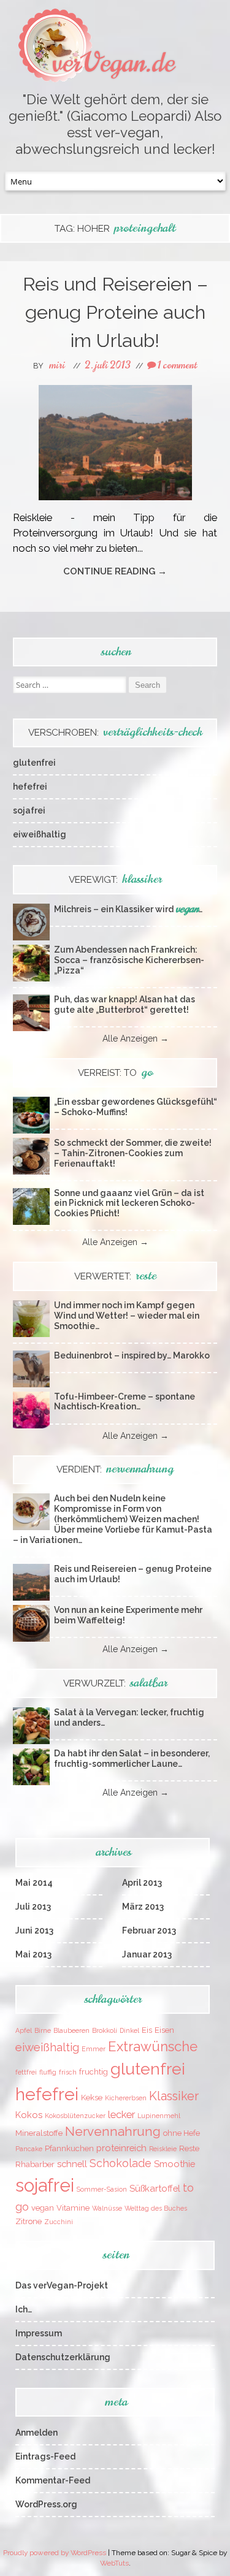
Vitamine (73, 2208)
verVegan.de (113, 63)
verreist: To (115, 1073)
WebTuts (114, 2563)
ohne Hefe (182, 2133)
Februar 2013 (149, 1930)
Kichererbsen (126, 2098)
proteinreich (121, 2148)
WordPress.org (46, 2504)
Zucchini (59, 2222)
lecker (121, 2115)
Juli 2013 (33, 1907)
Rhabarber (35, 2164)
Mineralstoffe (39, 2133)
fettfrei (26, 2072)
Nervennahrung (113, 2132)
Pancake (29, 2149)
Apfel (24, 2030)
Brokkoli (105, 2030)
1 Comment (176, 365)
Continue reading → (115, 571)
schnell (72, 2164)
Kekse (92, 2098)
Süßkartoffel (155, 2188)
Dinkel (129, 2030)
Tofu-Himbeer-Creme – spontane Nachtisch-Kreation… (125, 1402)
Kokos (29, 2115)
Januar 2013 (147, 1954)
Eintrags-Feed (45, 2456)
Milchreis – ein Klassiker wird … (128, 909)
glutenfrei (34, 763)
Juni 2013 (34, 1930)
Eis (147, 2030)
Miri (57, 365)
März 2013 (143, 1907)
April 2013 (142, 1883)
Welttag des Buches (156, 2208)
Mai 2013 (33, 1954)
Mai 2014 (34, 1883)
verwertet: (115, 1276)
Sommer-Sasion (102, 2189)
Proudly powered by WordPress (55, 2553)
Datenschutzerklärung (63, 2357)
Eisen (164, 2030)
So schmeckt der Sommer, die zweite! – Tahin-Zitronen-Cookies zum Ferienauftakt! (133, 1153)
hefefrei (30, 787)
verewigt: (115, 880)
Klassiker (174, 2096)
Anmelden (36, 2433)
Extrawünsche (153, 2046)
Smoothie (174, 2164)
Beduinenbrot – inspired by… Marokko (132, 1355)
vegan (43, 2208)
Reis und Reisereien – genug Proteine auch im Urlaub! (115, 312)
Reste (189, 2148)
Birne (43, 2030)
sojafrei (29, 810)
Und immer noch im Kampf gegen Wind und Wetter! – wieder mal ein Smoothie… (127, 1316)
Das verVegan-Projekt (62, 2285)
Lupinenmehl (159, 2116)
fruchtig (94, 2072)
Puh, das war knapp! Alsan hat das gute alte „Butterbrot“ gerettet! (125, 1004)
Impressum (39, 2333)
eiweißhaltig (40, 834)
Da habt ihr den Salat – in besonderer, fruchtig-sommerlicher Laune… (132, 1759)
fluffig (48, 2072)
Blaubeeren (71, 2030)
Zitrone (29, 2221)
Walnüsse (107, 2208)
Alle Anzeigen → (136, 1038)
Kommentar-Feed (53, 2480)
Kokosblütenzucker (75, 2116)
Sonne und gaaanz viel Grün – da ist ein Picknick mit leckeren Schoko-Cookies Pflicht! (129, 1203)
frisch (68, 2072)
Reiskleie (163, 2149)
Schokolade (121, 2163)
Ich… (24, 2309)
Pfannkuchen (69, 2148)
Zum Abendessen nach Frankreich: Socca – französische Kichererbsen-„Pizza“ (129, 960)
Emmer (94, 2049)
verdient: (115, 1469)
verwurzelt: (115, 1683)
